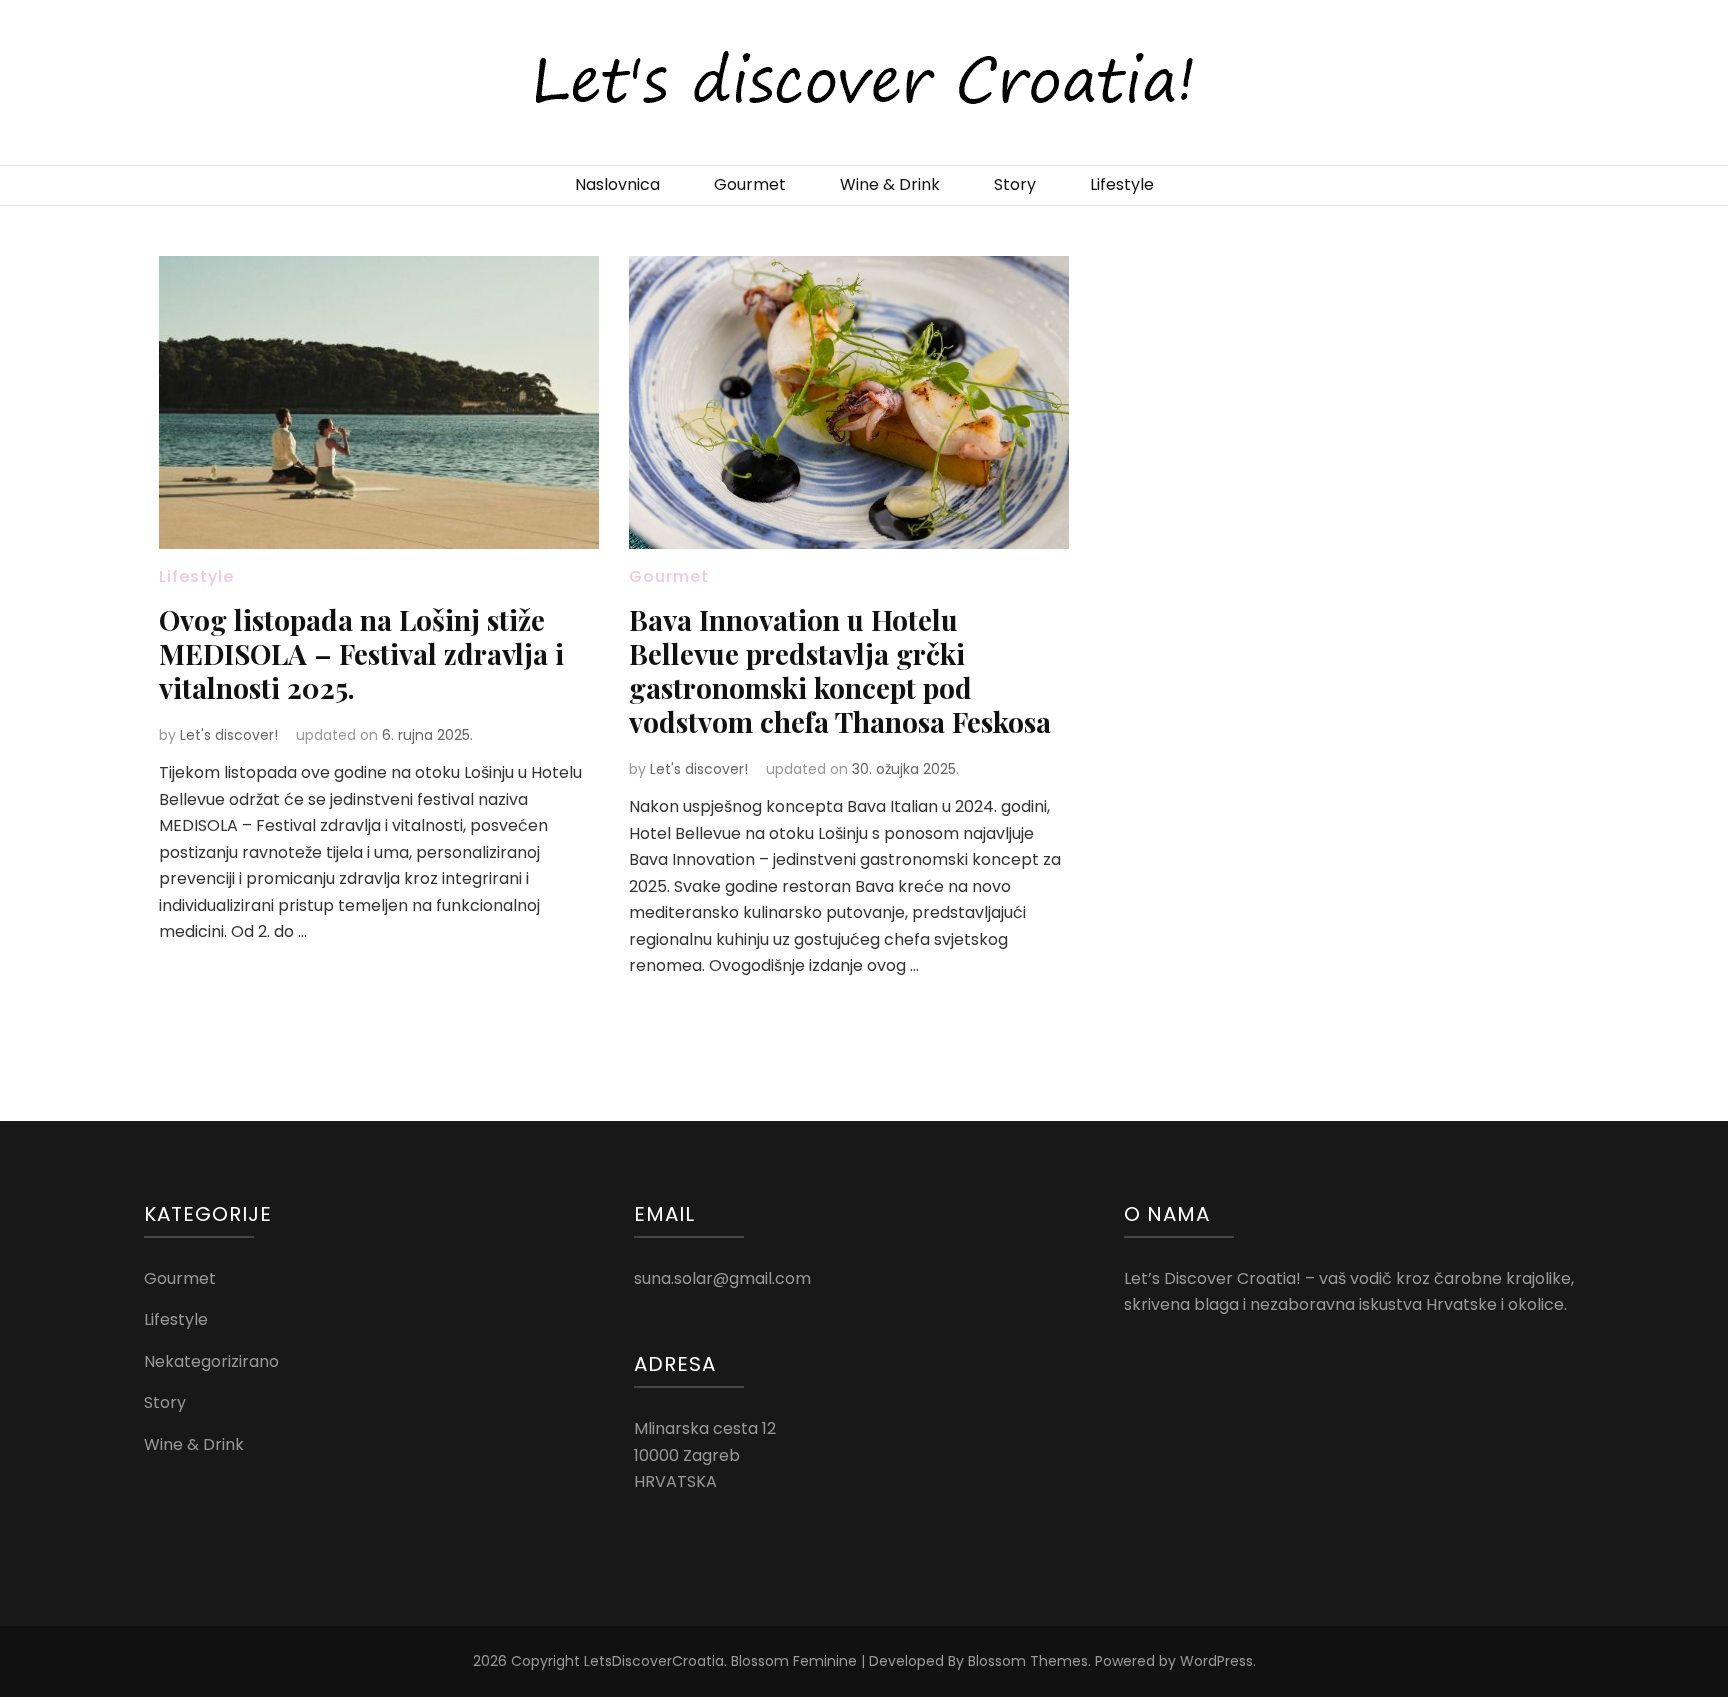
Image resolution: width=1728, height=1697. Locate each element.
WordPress (1216, 1661)
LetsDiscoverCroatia (654, 1661)
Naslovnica (617, 184)
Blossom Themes (1028, 1661)
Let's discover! (229, 735)
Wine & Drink (890, 184)
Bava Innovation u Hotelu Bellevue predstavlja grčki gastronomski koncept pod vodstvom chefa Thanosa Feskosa (840, 670)
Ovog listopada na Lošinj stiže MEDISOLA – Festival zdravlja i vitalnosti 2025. (361, 653)
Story (1015, 184)
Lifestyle (1122, 184)
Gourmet (750, 184)
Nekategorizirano (211, 1361)
